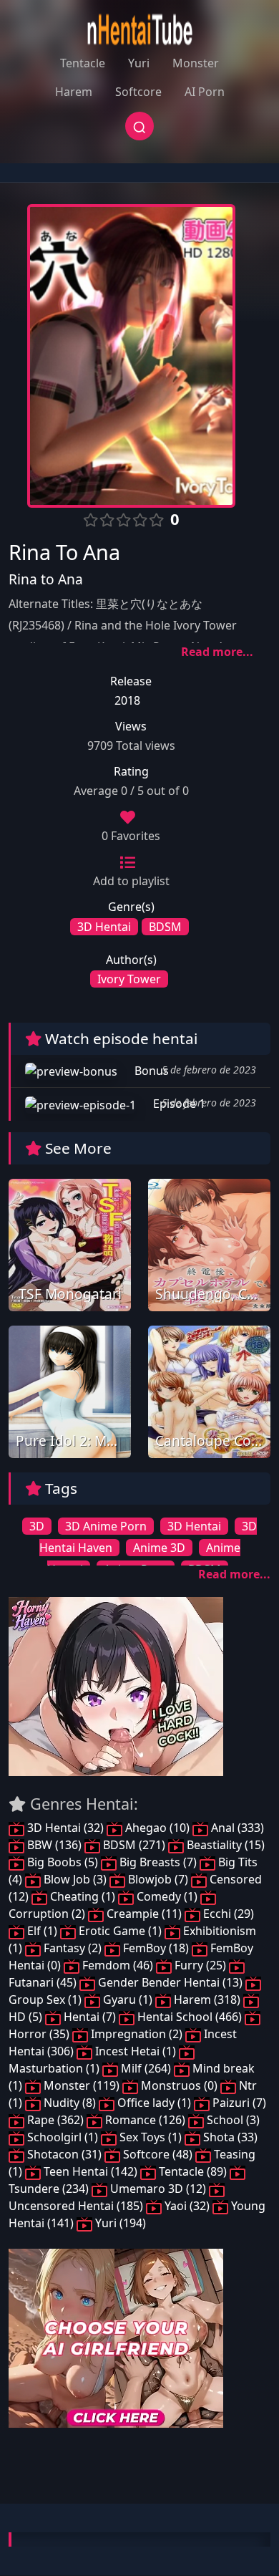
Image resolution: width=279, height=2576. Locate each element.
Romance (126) (145, 2120)
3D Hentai (104, 927)
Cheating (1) (83, 1896)
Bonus (150, 1071)
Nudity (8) (70, 2103)
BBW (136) (54, 1845)
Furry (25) (200, 1965)
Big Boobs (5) (63, 1862)
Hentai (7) (90, 2017)
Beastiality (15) (224, 1845)
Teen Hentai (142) (90, 2171)
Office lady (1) (154, 2103)
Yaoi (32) (187, 2206)
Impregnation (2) (137, 2034)
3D (37, 1526)
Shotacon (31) (64, 2154)
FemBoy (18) (156, 1948)
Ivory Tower (129, 979)
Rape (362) (55, 2120)
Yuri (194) (119, 2223)
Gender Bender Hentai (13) (170, 1982)
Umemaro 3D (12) (158, 2189)
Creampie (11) (144, 1914)
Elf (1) (42, 1931)
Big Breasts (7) (158, 1862)
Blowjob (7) (158, 1879)
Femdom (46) (118, 1965)
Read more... (217, 652)
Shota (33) (229, 2137)
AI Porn (205, 92)
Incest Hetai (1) (136, 2051)
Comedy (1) (167, 1896)
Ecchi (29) (227, 1914)
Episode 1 (178, 1104)
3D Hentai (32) (65, 1828)
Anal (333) (236, 1828)
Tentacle (83, 63)
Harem (74, 92)
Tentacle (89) (193, 2171)
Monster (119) (82, 2085)
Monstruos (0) (179, 2085)
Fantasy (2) (73, 1948)
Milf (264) (146, 2068)
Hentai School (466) (190, 2017)
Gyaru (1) (128, 1999)
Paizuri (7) (238, 2103)
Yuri (139, 63)
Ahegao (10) (157, 1828)
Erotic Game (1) (120, 1931)
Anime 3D (159, 1548)
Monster (196, 63)
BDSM (165, 927)
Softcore (138, 92)
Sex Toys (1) (151, 2137)
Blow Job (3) (75, 1879)
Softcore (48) (158, 2154)
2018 (127, 700)
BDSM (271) (134, 1845)
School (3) (232, 2120)
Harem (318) (207, 1999)
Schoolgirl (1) (63, 2137)
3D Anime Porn (106, 1526)
